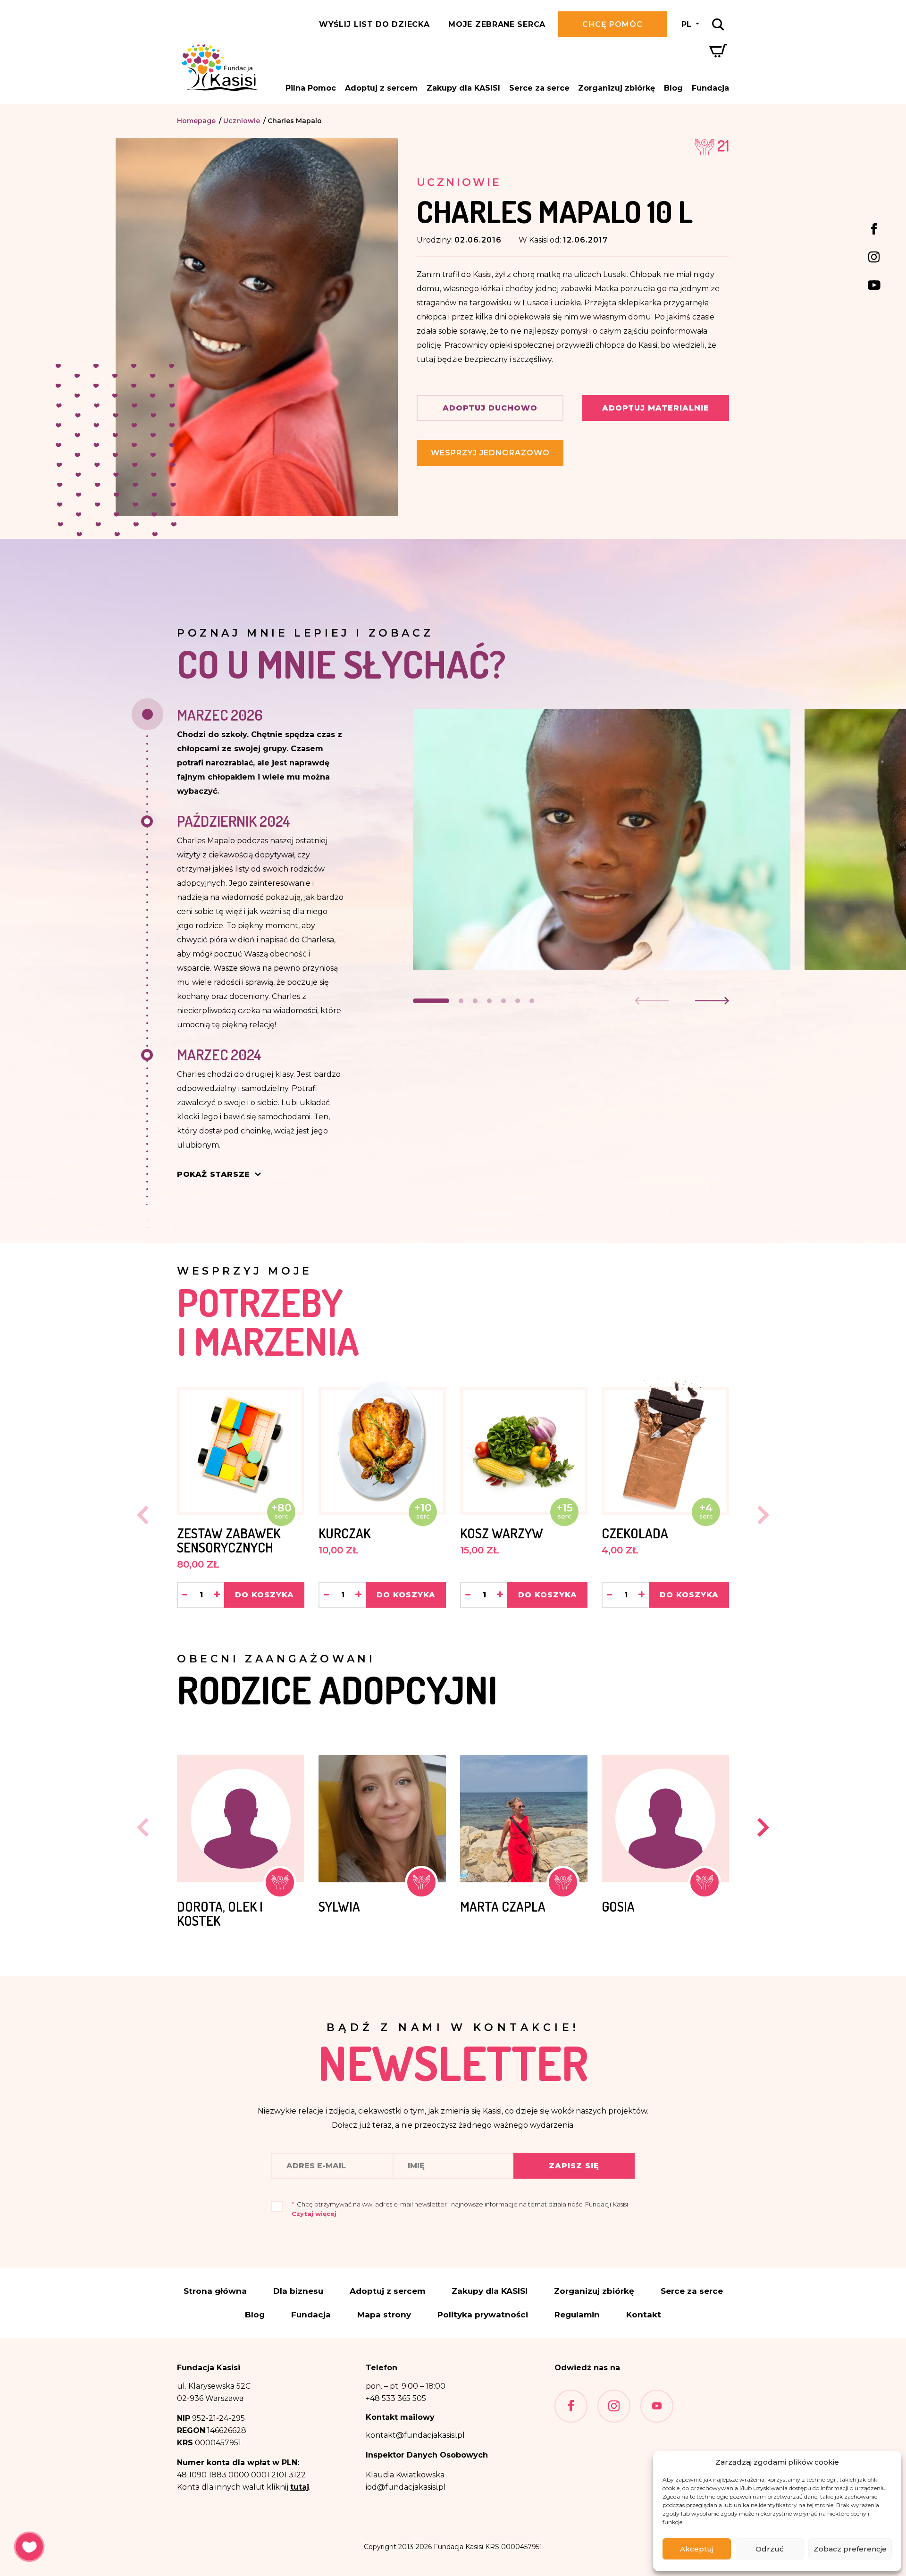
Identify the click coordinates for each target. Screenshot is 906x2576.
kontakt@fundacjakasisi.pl (415, 2435)
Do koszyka (264, 1595)
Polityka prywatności (483, 2315)
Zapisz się (574, 2166)
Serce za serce (539, 88)
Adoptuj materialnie (656, 408)
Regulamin (577, 2315)
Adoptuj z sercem (381, 88)
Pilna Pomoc (311, 88)
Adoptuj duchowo (490, 408)
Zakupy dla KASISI (463, 88)
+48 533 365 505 (396, 2398)
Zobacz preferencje (850, 2549)
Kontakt (644, 2315)
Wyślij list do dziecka (374, 24)
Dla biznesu (298, 2291)
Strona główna (215, 2291)
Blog (673, 88)
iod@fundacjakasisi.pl (406, 2487)
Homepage (196, 121)
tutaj (300, 2487)
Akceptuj (697, 2549)
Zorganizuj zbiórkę (617, 88)
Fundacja (710, 88)
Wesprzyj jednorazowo (490, 453)
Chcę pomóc (612, 24)
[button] (431, 1001)
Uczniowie (242, 121)
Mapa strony (384, 2315)
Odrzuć (770, 2549)
